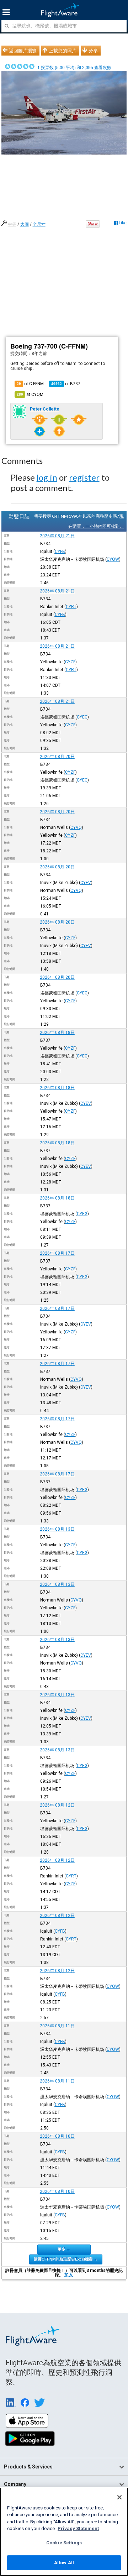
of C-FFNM (30, 384)
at (30, 395)
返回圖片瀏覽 (23, 51)
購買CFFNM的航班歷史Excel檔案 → (66, 2259)
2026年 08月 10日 (57, 2136)
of (66, 384)
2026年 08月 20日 (57, 757)
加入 (69, 2275)
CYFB (60, 552)
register (84, 477)
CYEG (82, 717)
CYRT (71, 607)
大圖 (25, 224)
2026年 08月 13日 (57, 1529)
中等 (12, 224)
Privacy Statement (78, 2528)
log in (47, 477)
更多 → (64, 2249)
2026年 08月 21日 (57, 536)
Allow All (64, 2563)
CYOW (113, 559)
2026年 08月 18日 (57, 1033)
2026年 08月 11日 (57, 2026)
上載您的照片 (63, 51)
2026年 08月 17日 (57, 1253)
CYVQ (76, 827)
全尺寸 (39, 224)
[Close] (119, 2497)
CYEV (86, 883)
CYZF (70, 662)
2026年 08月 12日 (57, 1805)
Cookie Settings (64, 2543)
